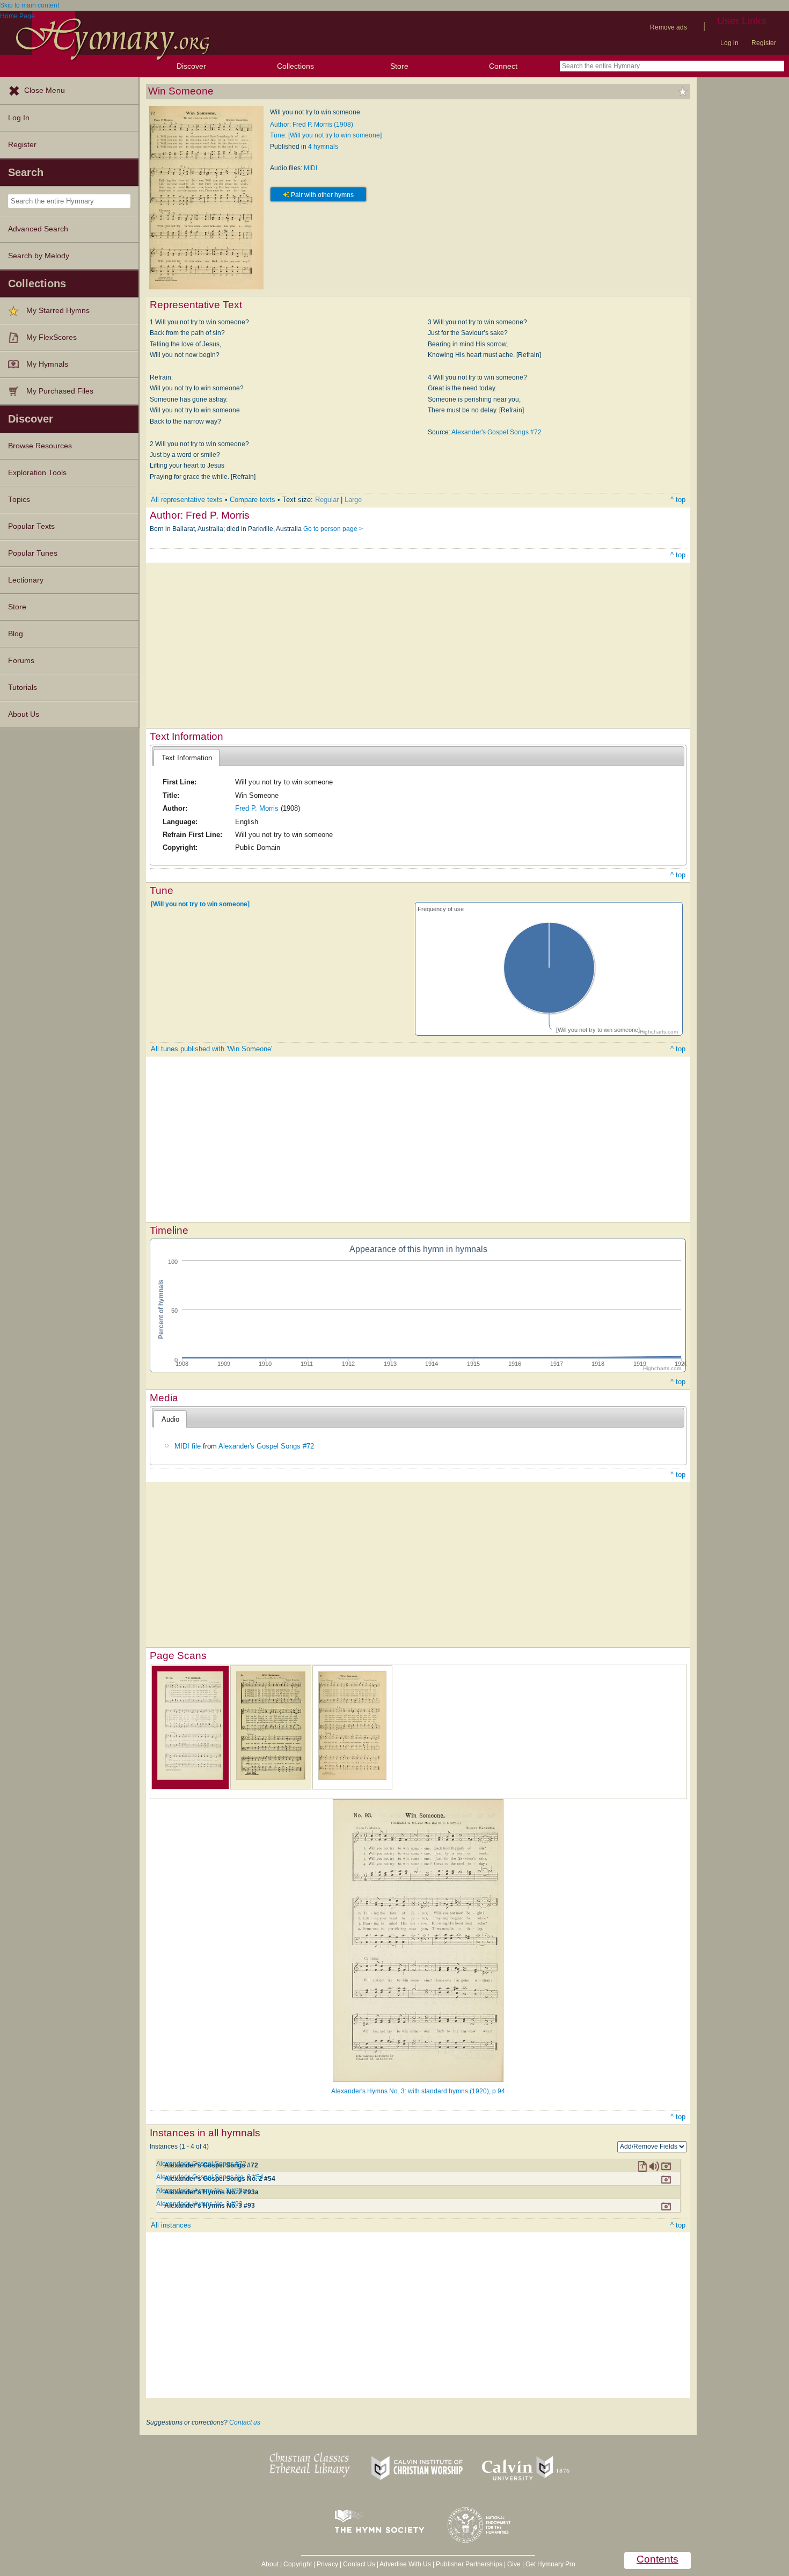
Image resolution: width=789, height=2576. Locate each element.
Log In (19, 118)
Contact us (245, 2422)
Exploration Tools (37, 473)
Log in (729, 43)
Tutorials (23, 687)
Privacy (327, 2564)
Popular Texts (31, 526)
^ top (678, 500)
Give (514, 2564)
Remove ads (669, 27)
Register (764, 43)
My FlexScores (52, 337)
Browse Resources (40, 446)
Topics (19, 500)
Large (353, 500)
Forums (21, 661)
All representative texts (187, 500)
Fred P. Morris (257, 808)
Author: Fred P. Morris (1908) (312, 125)
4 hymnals (323, 147)
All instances (171, 2225)
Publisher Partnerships (469, 2564)
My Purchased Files (60, 391)
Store (399, 66)
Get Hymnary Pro (550, 2564)
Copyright (298, 2564)
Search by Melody (39, 256)
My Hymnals (47, 364)
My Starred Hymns (58, 311)
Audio (170, 1419)
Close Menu (45, 90)
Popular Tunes (33, 553)
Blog (16, 634)
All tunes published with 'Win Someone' (211, 1049)
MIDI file (188, 1446)
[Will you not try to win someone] (200, 904)
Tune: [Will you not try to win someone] (326, 135)
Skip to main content (30, 5)
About (270, 2564)
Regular (327, 500)
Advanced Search (38, 229)
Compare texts (253, 500)
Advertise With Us (405, 2564)
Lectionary (26, 580)
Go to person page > (333, 529)
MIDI (311, 168)
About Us (24, 714)
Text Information (187, 758)
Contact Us (359, 2564)
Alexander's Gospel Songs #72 (496, 432)
